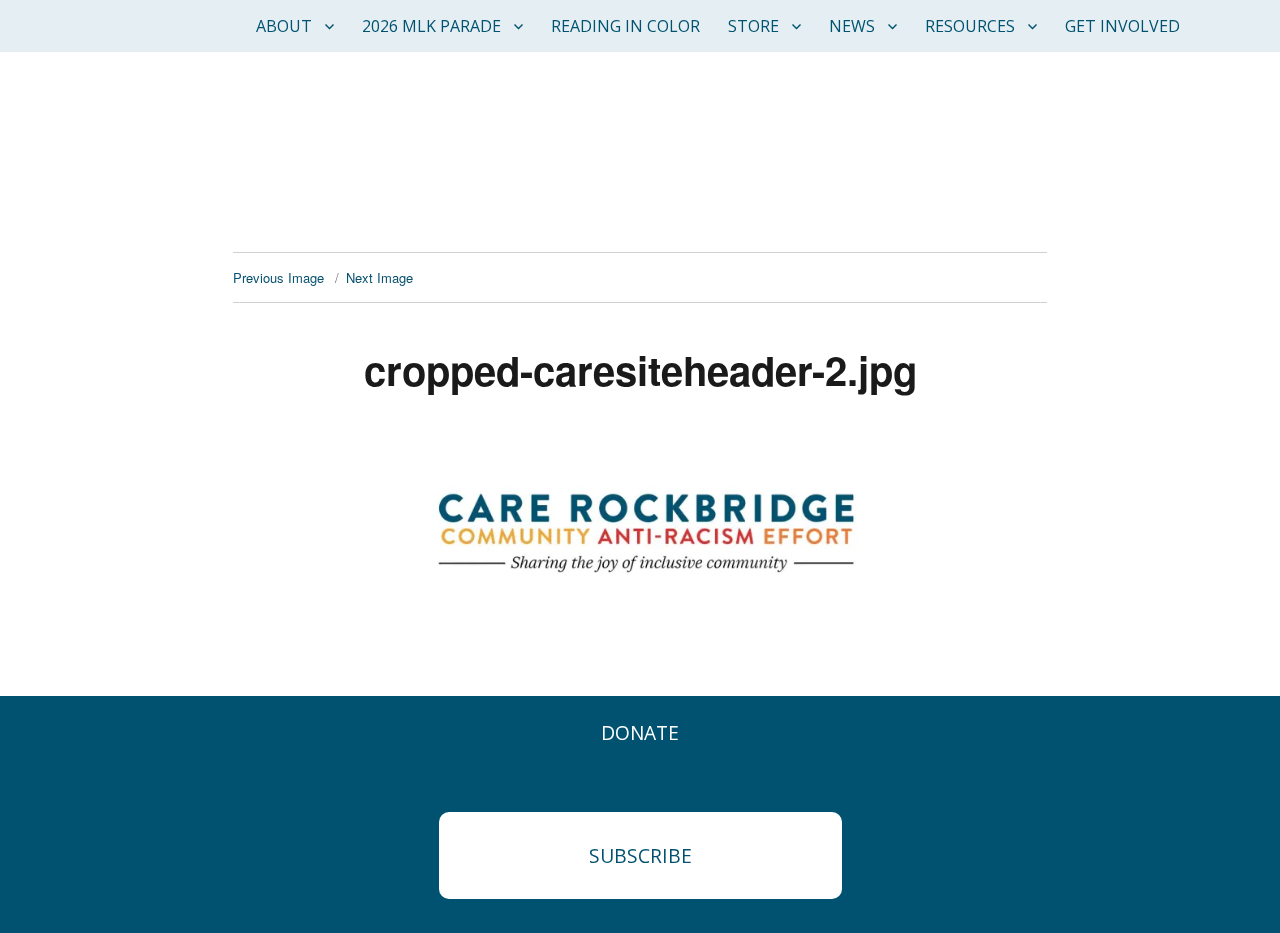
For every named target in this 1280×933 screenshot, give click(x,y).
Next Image (379, 277)
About (284, 26)
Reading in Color (625, 26)
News (852, 26)
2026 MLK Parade (431, 26)
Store (753, 26)
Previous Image (278, 277)
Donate (640, 732)
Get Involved (1122, 26)
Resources (970, 26)
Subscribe (640, 855)
